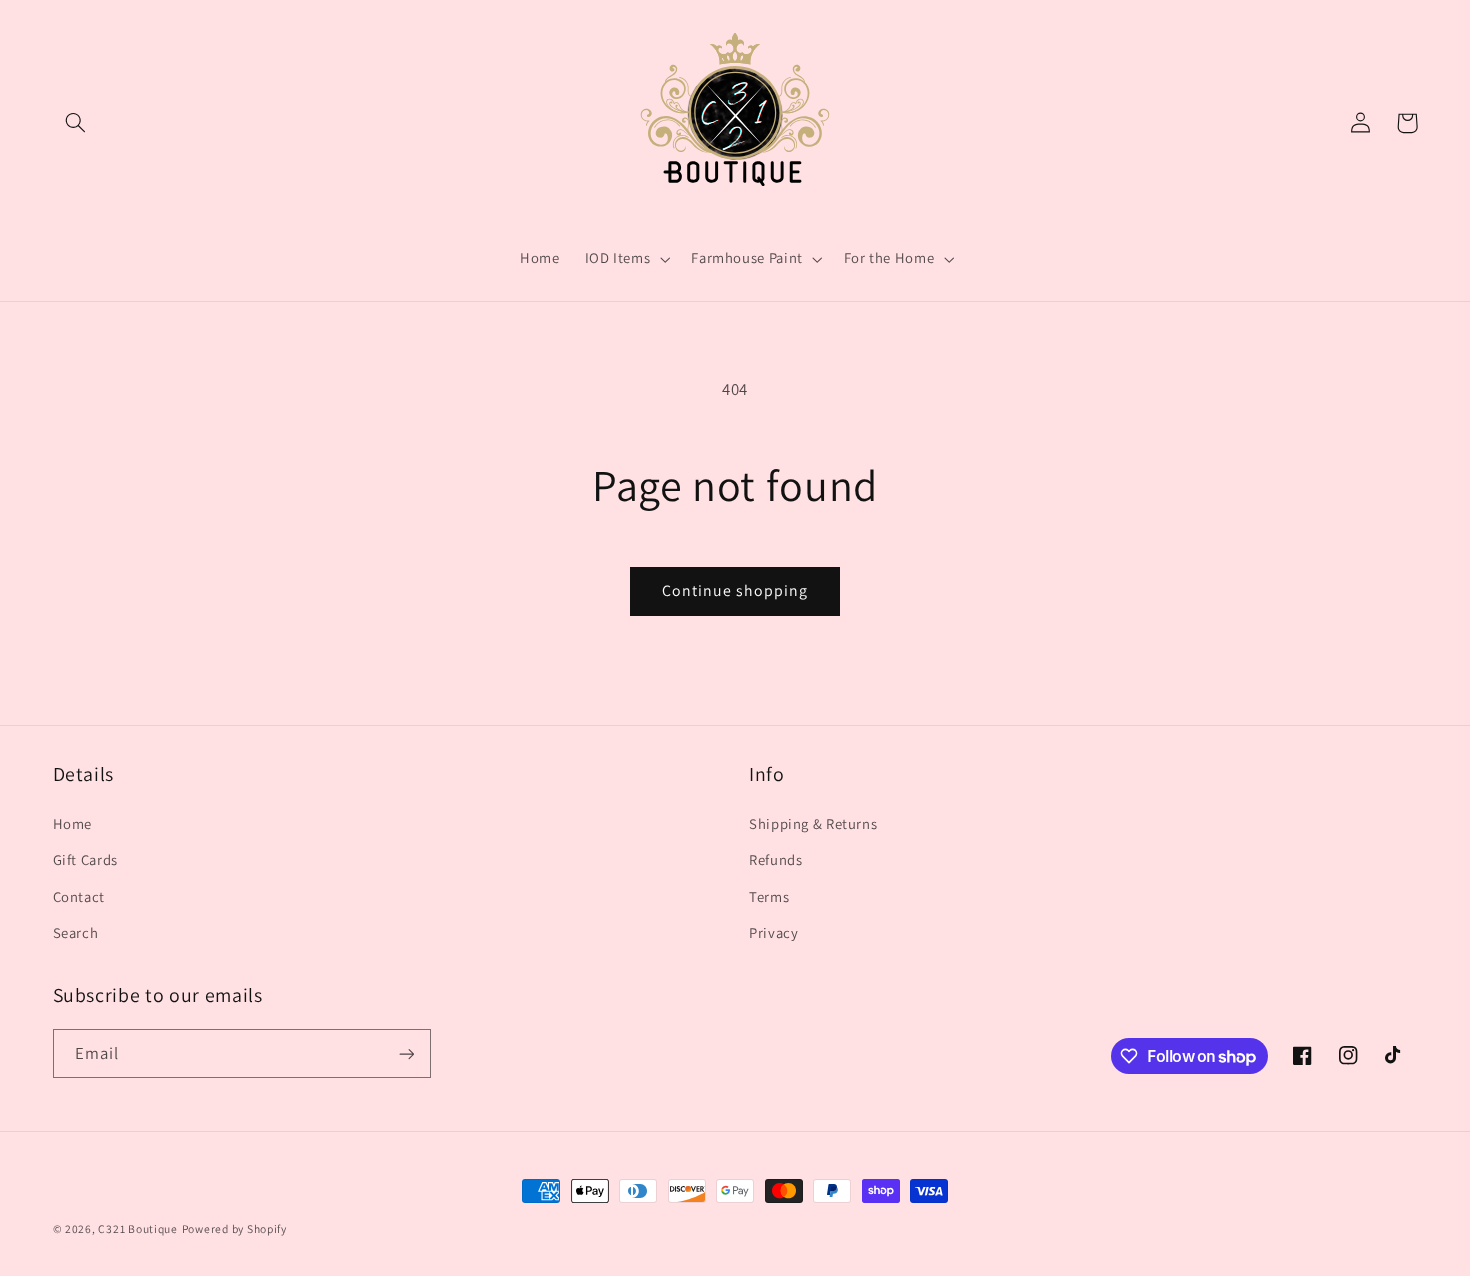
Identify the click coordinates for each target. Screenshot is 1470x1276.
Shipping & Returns (813, 823)
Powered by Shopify (234, 1228)
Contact (79, 896)
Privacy (773, 932)
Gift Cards (85, 859)
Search (76, 932)
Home (73, 823)
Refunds (775, 859)
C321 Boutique (138, 1228)
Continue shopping (735, 590)
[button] (76, 123)
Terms (769, 896)
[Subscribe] (406, 1053)
